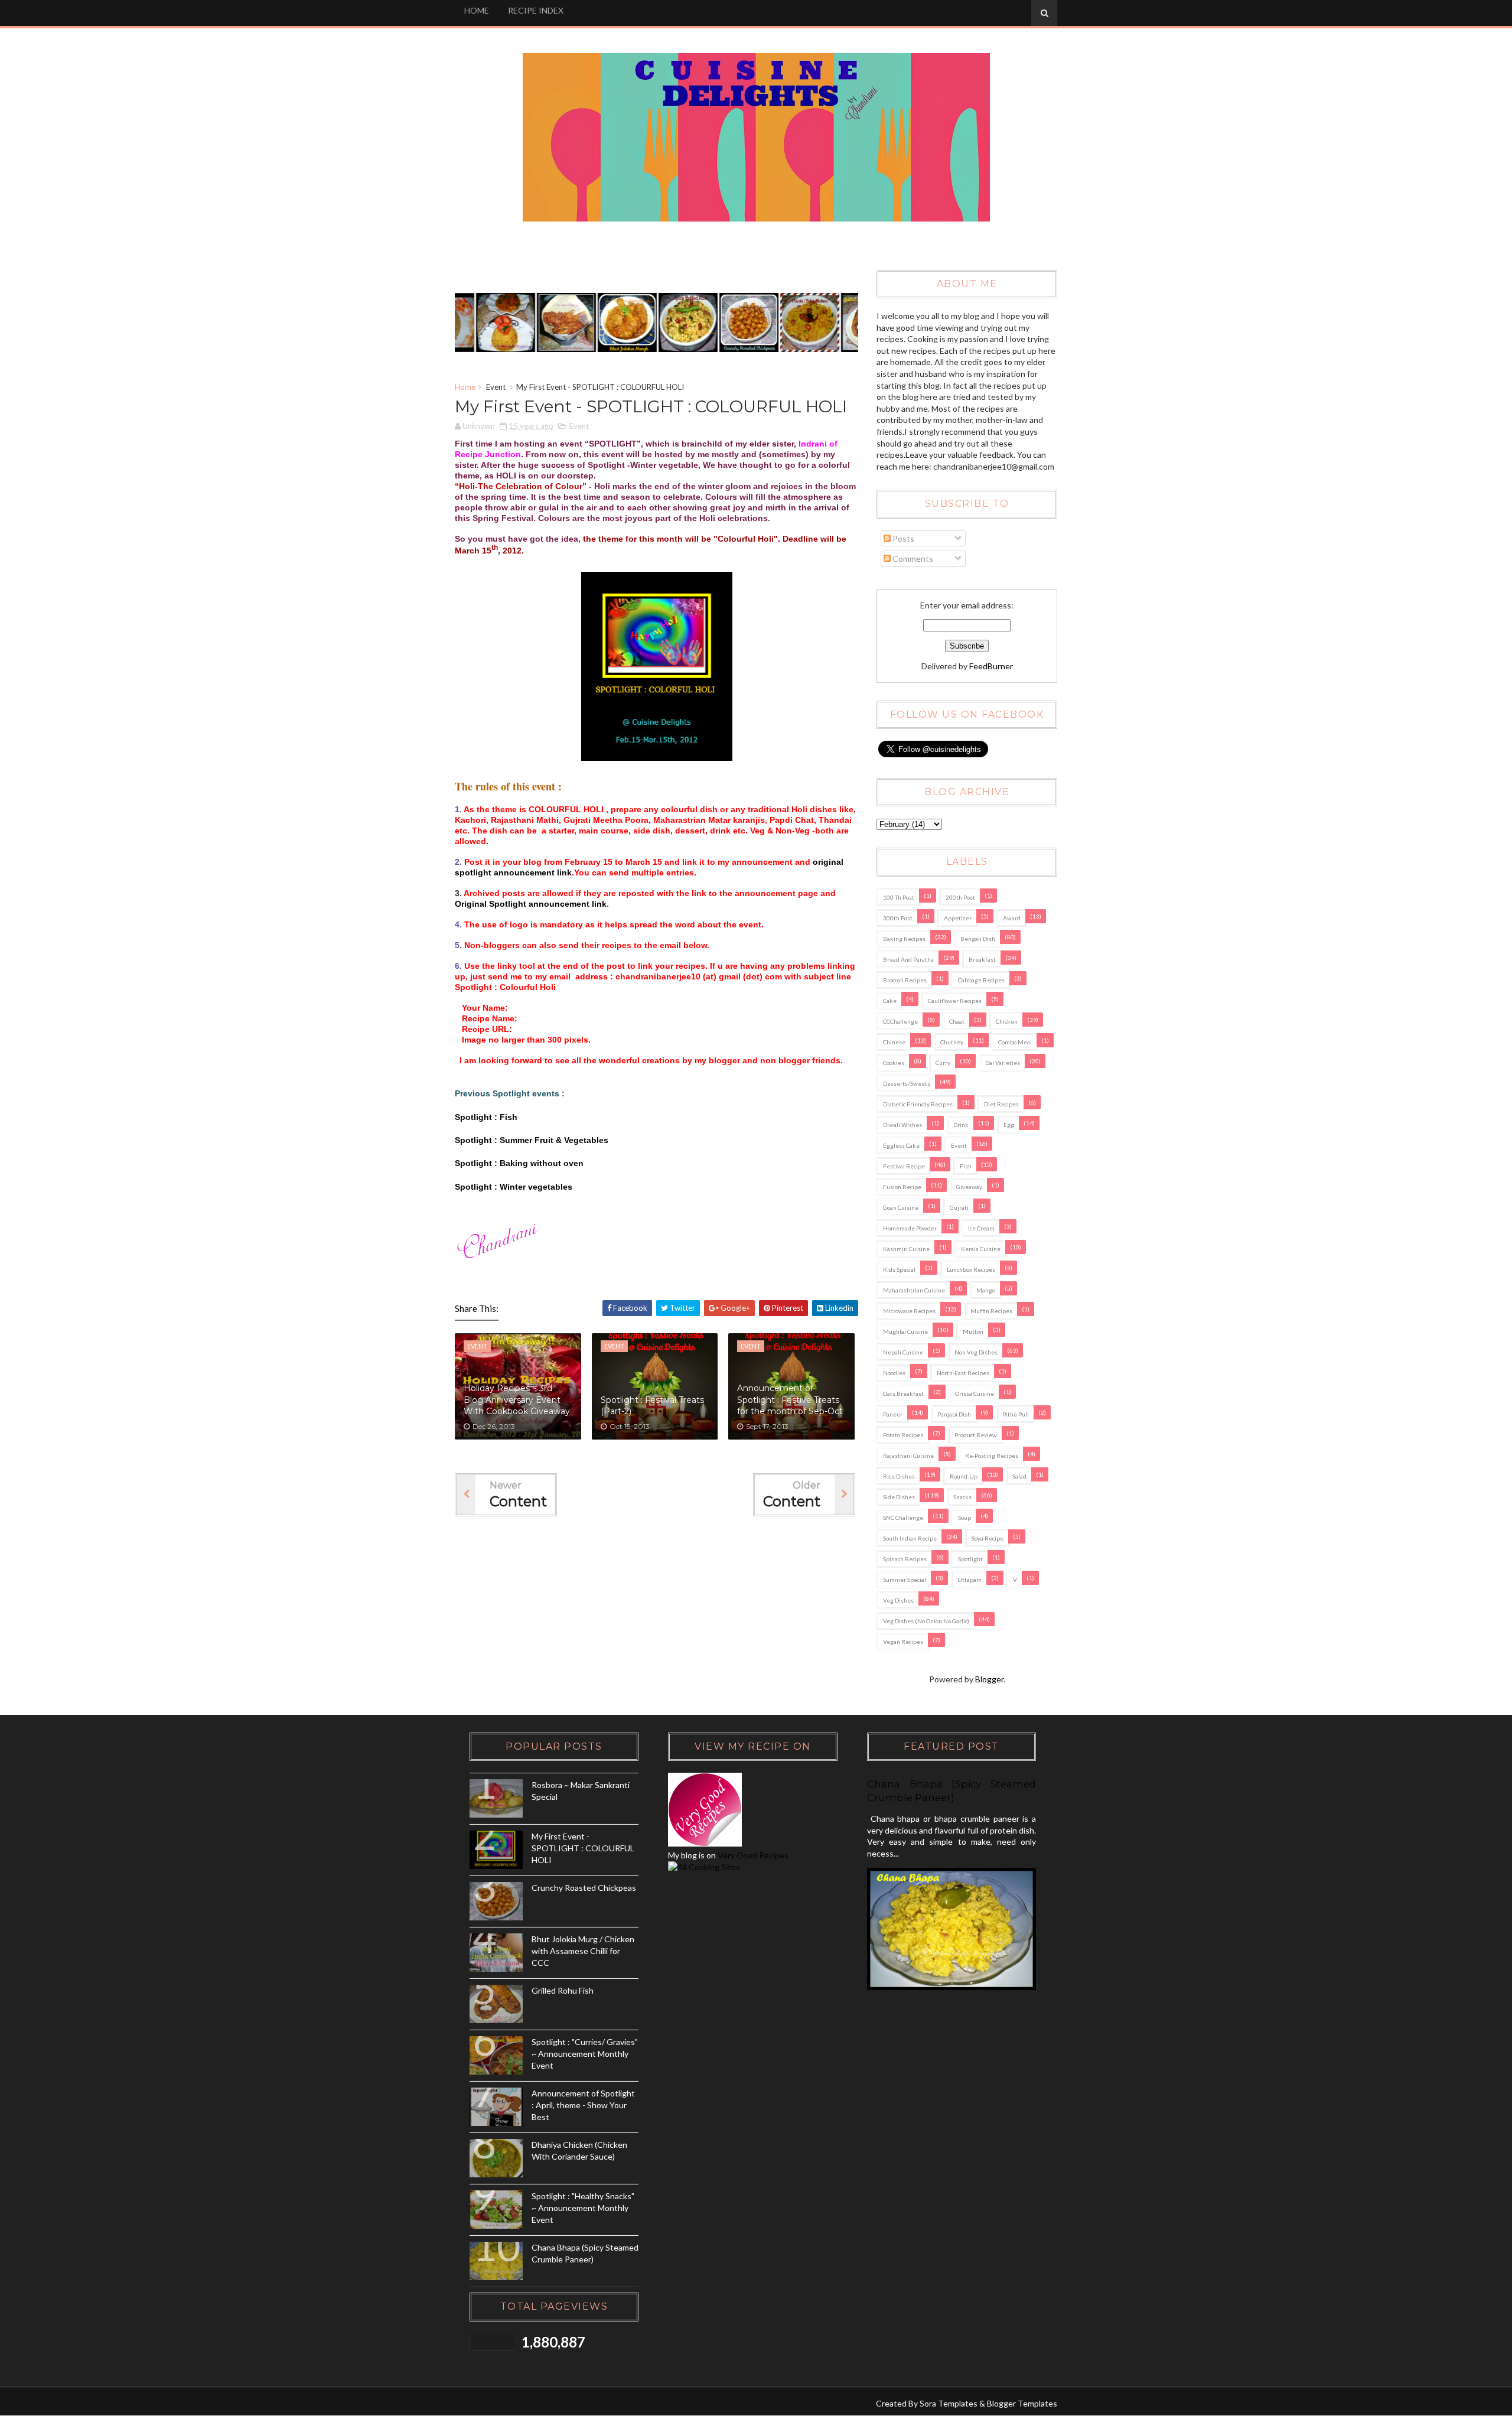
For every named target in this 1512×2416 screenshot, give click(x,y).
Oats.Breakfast (903, 1393)
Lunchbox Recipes (971, 1269)
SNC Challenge (903, 1518)
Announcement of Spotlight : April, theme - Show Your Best (583, 2105)
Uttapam (970, 1580)
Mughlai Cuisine (905, 1331)
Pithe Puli (1016, 1414)
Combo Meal (1015, 1042)
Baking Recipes (904, 939)
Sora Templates (949, 2403)
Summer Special (905, 1580)
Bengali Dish (978, 939)
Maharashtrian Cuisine (914, 1290)
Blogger (989, 1679)
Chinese (894, 1042)
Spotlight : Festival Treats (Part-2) (652, 1406)
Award (1012, 918)
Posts (902, 538)
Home (465, 387)
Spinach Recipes (905, 1559)
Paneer (893, 1414)
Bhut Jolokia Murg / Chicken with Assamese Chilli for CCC (583, 1951)
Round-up (964, 1476)
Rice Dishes (899, 1476)
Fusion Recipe (902, 1187)
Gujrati (959, 1207)
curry (943, 1063)
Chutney (952, 1042)
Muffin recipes (991, 1311)
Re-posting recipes (992, 1456)
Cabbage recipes (981, 980)
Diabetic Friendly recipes (918, 1104)
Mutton (973, 1331)
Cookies (894, 1063)
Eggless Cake (901, 1145)
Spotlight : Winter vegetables (514, 1187)
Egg (1009, 1125)
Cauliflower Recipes (955, 1001)
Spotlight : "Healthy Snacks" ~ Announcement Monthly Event (583, 2207)
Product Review (976, 1435)
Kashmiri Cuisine (906, 1249)
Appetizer (958, 918)
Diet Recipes (1001, 1104)
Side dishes (899, 1497)
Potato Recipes (903, 1435)
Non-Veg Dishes (976, 1352)
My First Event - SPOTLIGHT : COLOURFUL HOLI (583, 1848)
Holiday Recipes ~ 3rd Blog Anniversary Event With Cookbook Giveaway (517, 1400)
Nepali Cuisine (903, 1352)
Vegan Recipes (903, 1642)
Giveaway (969, 1187)
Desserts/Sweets (907, 1083)
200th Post (960, 897)
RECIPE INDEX (536, 10)
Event (496, 387)
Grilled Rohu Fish (563, 1990)
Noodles (894, 1373)
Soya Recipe (988, 1538)
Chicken (1007, 1021)
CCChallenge (900, 1021)
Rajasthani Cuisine (908, 1456)
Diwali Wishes (902, 1125)
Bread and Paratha (908, 959)
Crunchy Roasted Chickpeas (584, 1888)
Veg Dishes (898, 1600)
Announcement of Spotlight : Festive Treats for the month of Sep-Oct (790, 1400)
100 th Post (899, 897)
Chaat (957, 1021)
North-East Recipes (963, 1373)
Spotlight (970, 1559)
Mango (986, 1290)
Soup (964, 1518)
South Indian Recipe (910, 1538)
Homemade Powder (910, 1228)
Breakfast (982, 959)
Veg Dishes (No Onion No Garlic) (926, 1621)
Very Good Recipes (753, 1855)
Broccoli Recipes (905, 980)
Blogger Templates (1022, 2403)
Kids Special (899, 1269)
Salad (1019, 1476)
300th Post (898, 918)
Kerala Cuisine (981, 1249)
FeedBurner (991, 666)
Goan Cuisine (901, 1207)
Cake (890, 1001)
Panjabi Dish (954, 1414)
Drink (961, 1125)
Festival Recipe (904, 1166)
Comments (912, 559)
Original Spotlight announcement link (531, 904)
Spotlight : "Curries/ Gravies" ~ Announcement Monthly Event (585, 2053)
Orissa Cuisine (975, 1393)
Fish (966, 1166)
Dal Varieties (1003, 1063)
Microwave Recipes (909, 1311)
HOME (477, 10)
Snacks (962, 1497)
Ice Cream (981, 1228)
